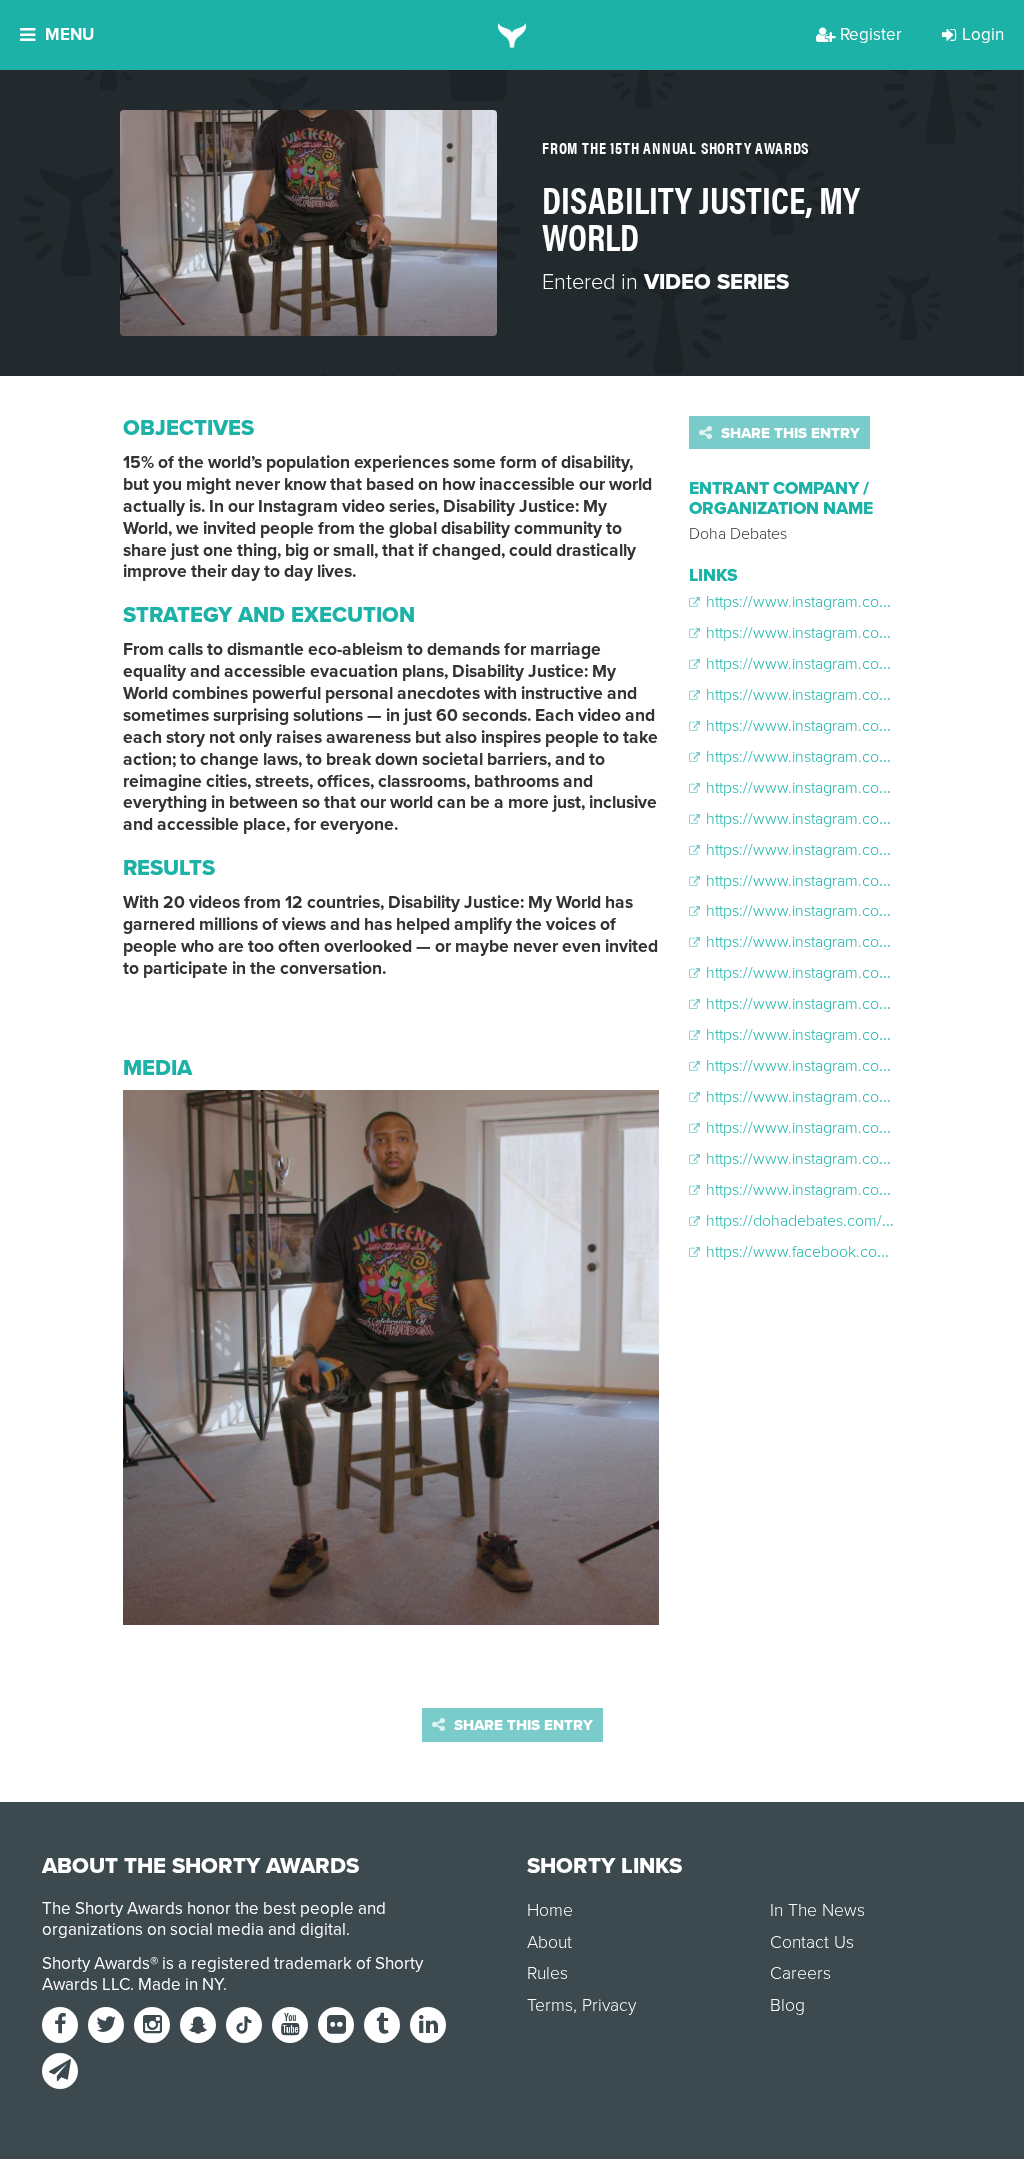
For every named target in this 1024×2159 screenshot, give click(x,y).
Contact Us (812, 1942)
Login (983, 34)
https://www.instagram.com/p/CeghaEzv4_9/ (858, 1128)
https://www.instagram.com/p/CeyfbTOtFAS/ (854, 1159)
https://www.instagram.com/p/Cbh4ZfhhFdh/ (857, 942)
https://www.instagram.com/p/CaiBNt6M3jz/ (853, 850)
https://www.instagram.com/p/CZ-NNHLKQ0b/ (861, 819)
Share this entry (788, 433)
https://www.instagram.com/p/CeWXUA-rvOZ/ (860, 1097)
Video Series (716, 282)
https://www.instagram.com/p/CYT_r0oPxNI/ (856, 664)
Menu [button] (69, 34)
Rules (547, 1973)
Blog (787, 2005)
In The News (817, 1910)
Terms (550, 2005)
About (549, 1942)
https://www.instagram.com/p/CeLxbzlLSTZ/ (854, 1066)
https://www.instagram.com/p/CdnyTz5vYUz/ (857, 1035)
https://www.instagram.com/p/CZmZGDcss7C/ (861, 757)
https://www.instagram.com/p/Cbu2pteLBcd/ (856, 973)
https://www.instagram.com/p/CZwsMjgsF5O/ (859, 788)
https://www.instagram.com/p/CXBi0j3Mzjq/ (853, 602)
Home (550, 1910)
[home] (512, 35)
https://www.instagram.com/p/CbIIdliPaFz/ (847, 911)
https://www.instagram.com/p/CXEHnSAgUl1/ (857, 633)
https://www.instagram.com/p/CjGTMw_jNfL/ (856, 1190)
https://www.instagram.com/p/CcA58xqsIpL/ (854, 1004)
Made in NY (180, 1984)
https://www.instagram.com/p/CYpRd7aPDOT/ (861, 695)
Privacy (609, 2005)
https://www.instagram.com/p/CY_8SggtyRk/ (857, 726)
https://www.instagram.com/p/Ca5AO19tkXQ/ (857, 881)
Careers (800, 1973)
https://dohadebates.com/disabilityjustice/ (844, 1221)
